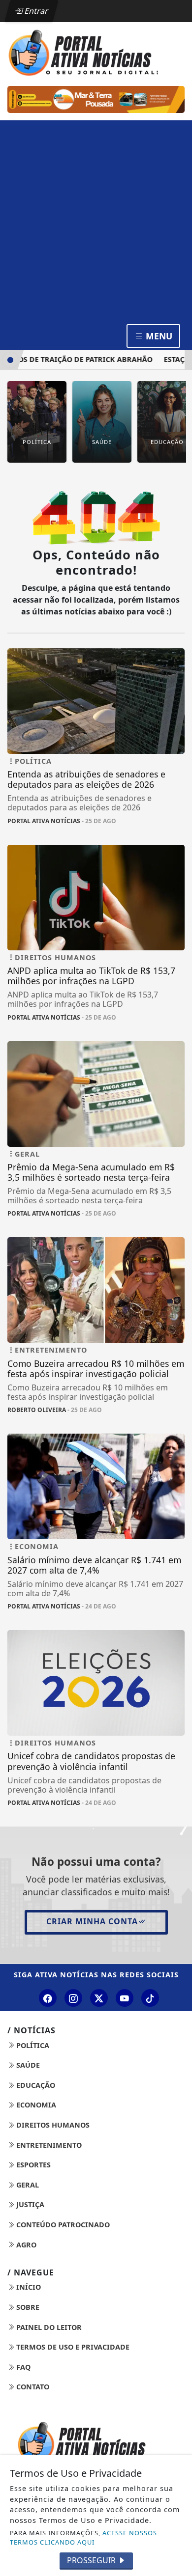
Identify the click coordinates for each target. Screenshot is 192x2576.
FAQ (22, 2367)
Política (32, 2045)
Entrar (35, 11)
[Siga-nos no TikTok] (150, 1998)
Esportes (32, 2165)
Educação (35, 2085)
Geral (27, 2185)
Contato (32, 2387)
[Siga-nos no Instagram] (73, 1998)
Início (28, 2287)
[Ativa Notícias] (96, 52)
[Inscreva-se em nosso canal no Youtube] (125, 1998)
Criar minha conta (92, 1921)
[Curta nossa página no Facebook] (48, 1998)
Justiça (29, 2204)
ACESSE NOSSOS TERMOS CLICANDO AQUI (83, 2537)
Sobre (27, 2307)
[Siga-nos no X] (99, 1998)
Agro (25, 2245)
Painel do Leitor (48, 2327)
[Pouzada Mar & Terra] (96, 99)
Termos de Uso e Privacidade (72, 2347)
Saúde (27, 2065)
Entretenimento (48, 2145)
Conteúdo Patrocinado (62, 2225)
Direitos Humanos (52, 2125)
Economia (35, 2105)
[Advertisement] (96, 221)
